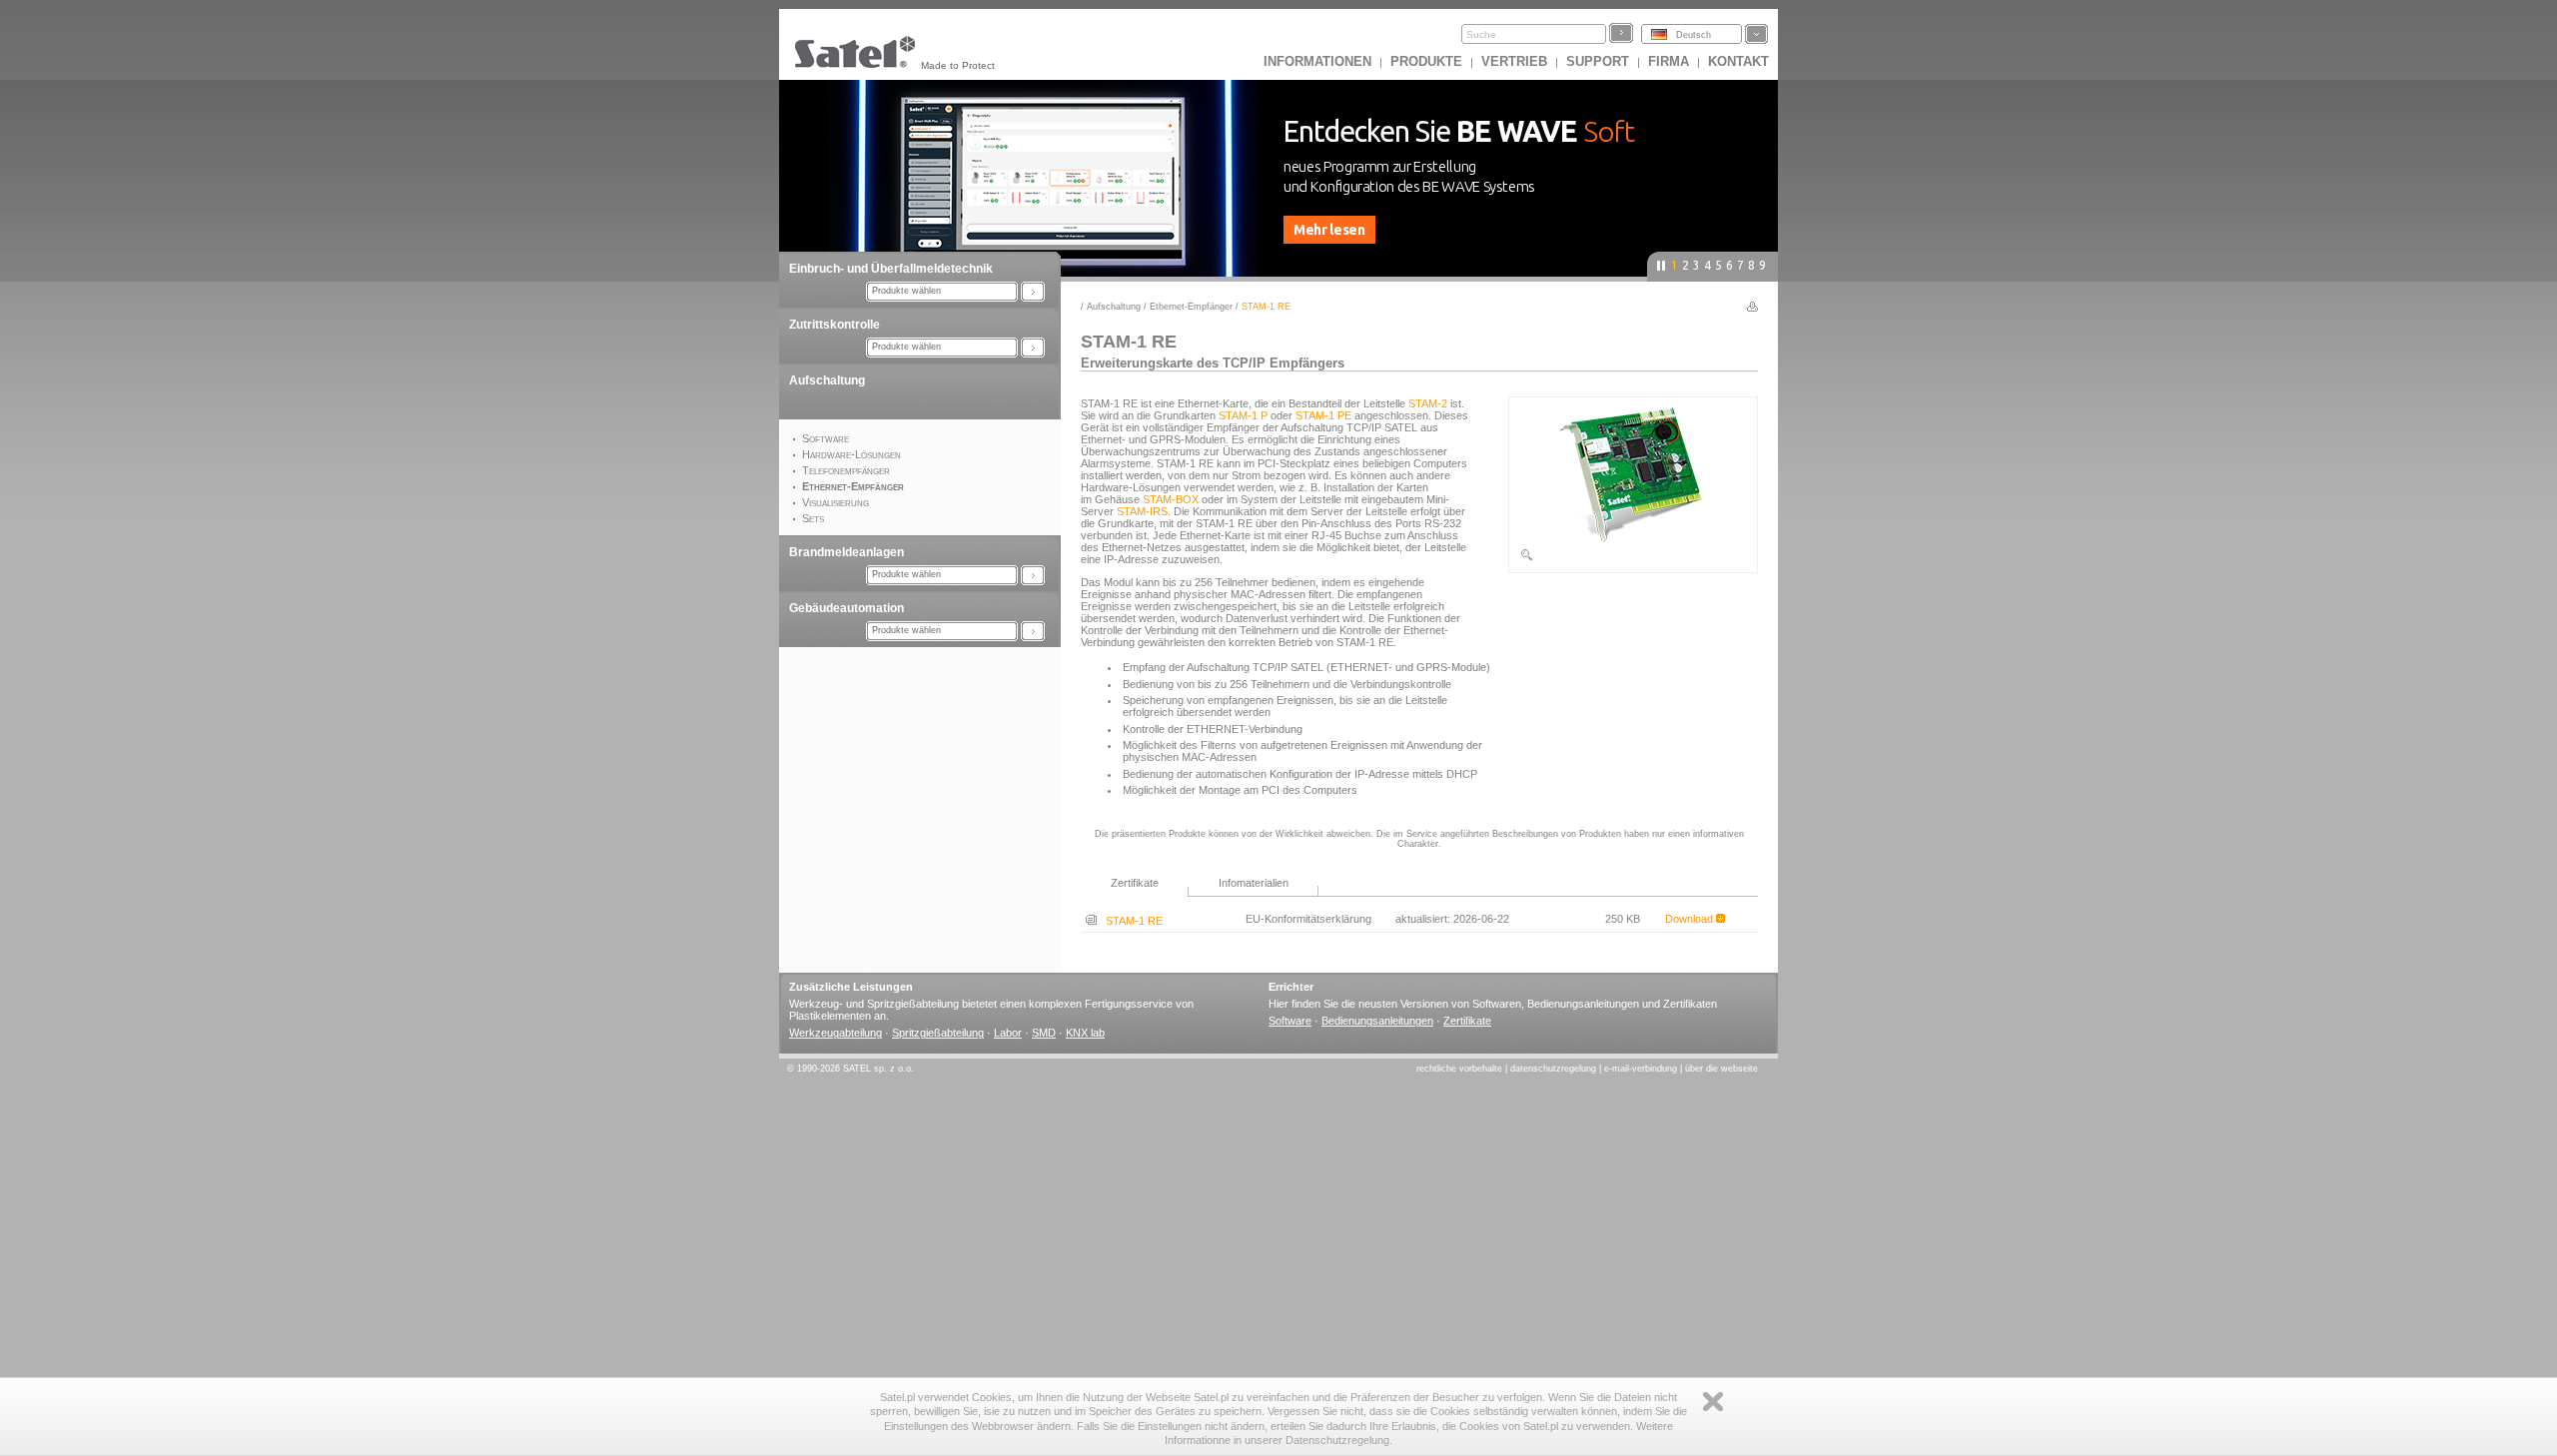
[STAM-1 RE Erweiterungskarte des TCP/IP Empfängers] (1633, 558)
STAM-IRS (1142, 511)
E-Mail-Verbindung (1641, 1069)
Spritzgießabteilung (938, 1033)
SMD (1044, 1033)
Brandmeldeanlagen (847, 552)
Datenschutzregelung (1553, 1069)
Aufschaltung (827, 380)
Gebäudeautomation (847, 608)
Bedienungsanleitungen (1377, 1021)
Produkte (1426, 61)
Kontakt (1738, 61)
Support (1598, 61)
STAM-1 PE (1323, 415)
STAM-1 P (1243, 415)
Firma (1669, 61)
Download (1691, 919)
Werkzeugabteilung (836, 1033)
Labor (1008, 1033)
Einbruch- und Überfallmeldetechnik (891, 269)
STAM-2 (1428, 403)
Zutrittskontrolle (835, 325)
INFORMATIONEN (1317, 61)
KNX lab (1085, 1033)
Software (1290, 1021)
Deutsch (1694, 35)
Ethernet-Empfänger (1191, 307)
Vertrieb (1514, 61)
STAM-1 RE (1130, 921)
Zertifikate (1467, 1021)
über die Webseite (1721, 1069)
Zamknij (1713, 1402)
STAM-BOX (1171, 499)
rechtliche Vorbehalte (1459, 1069)
